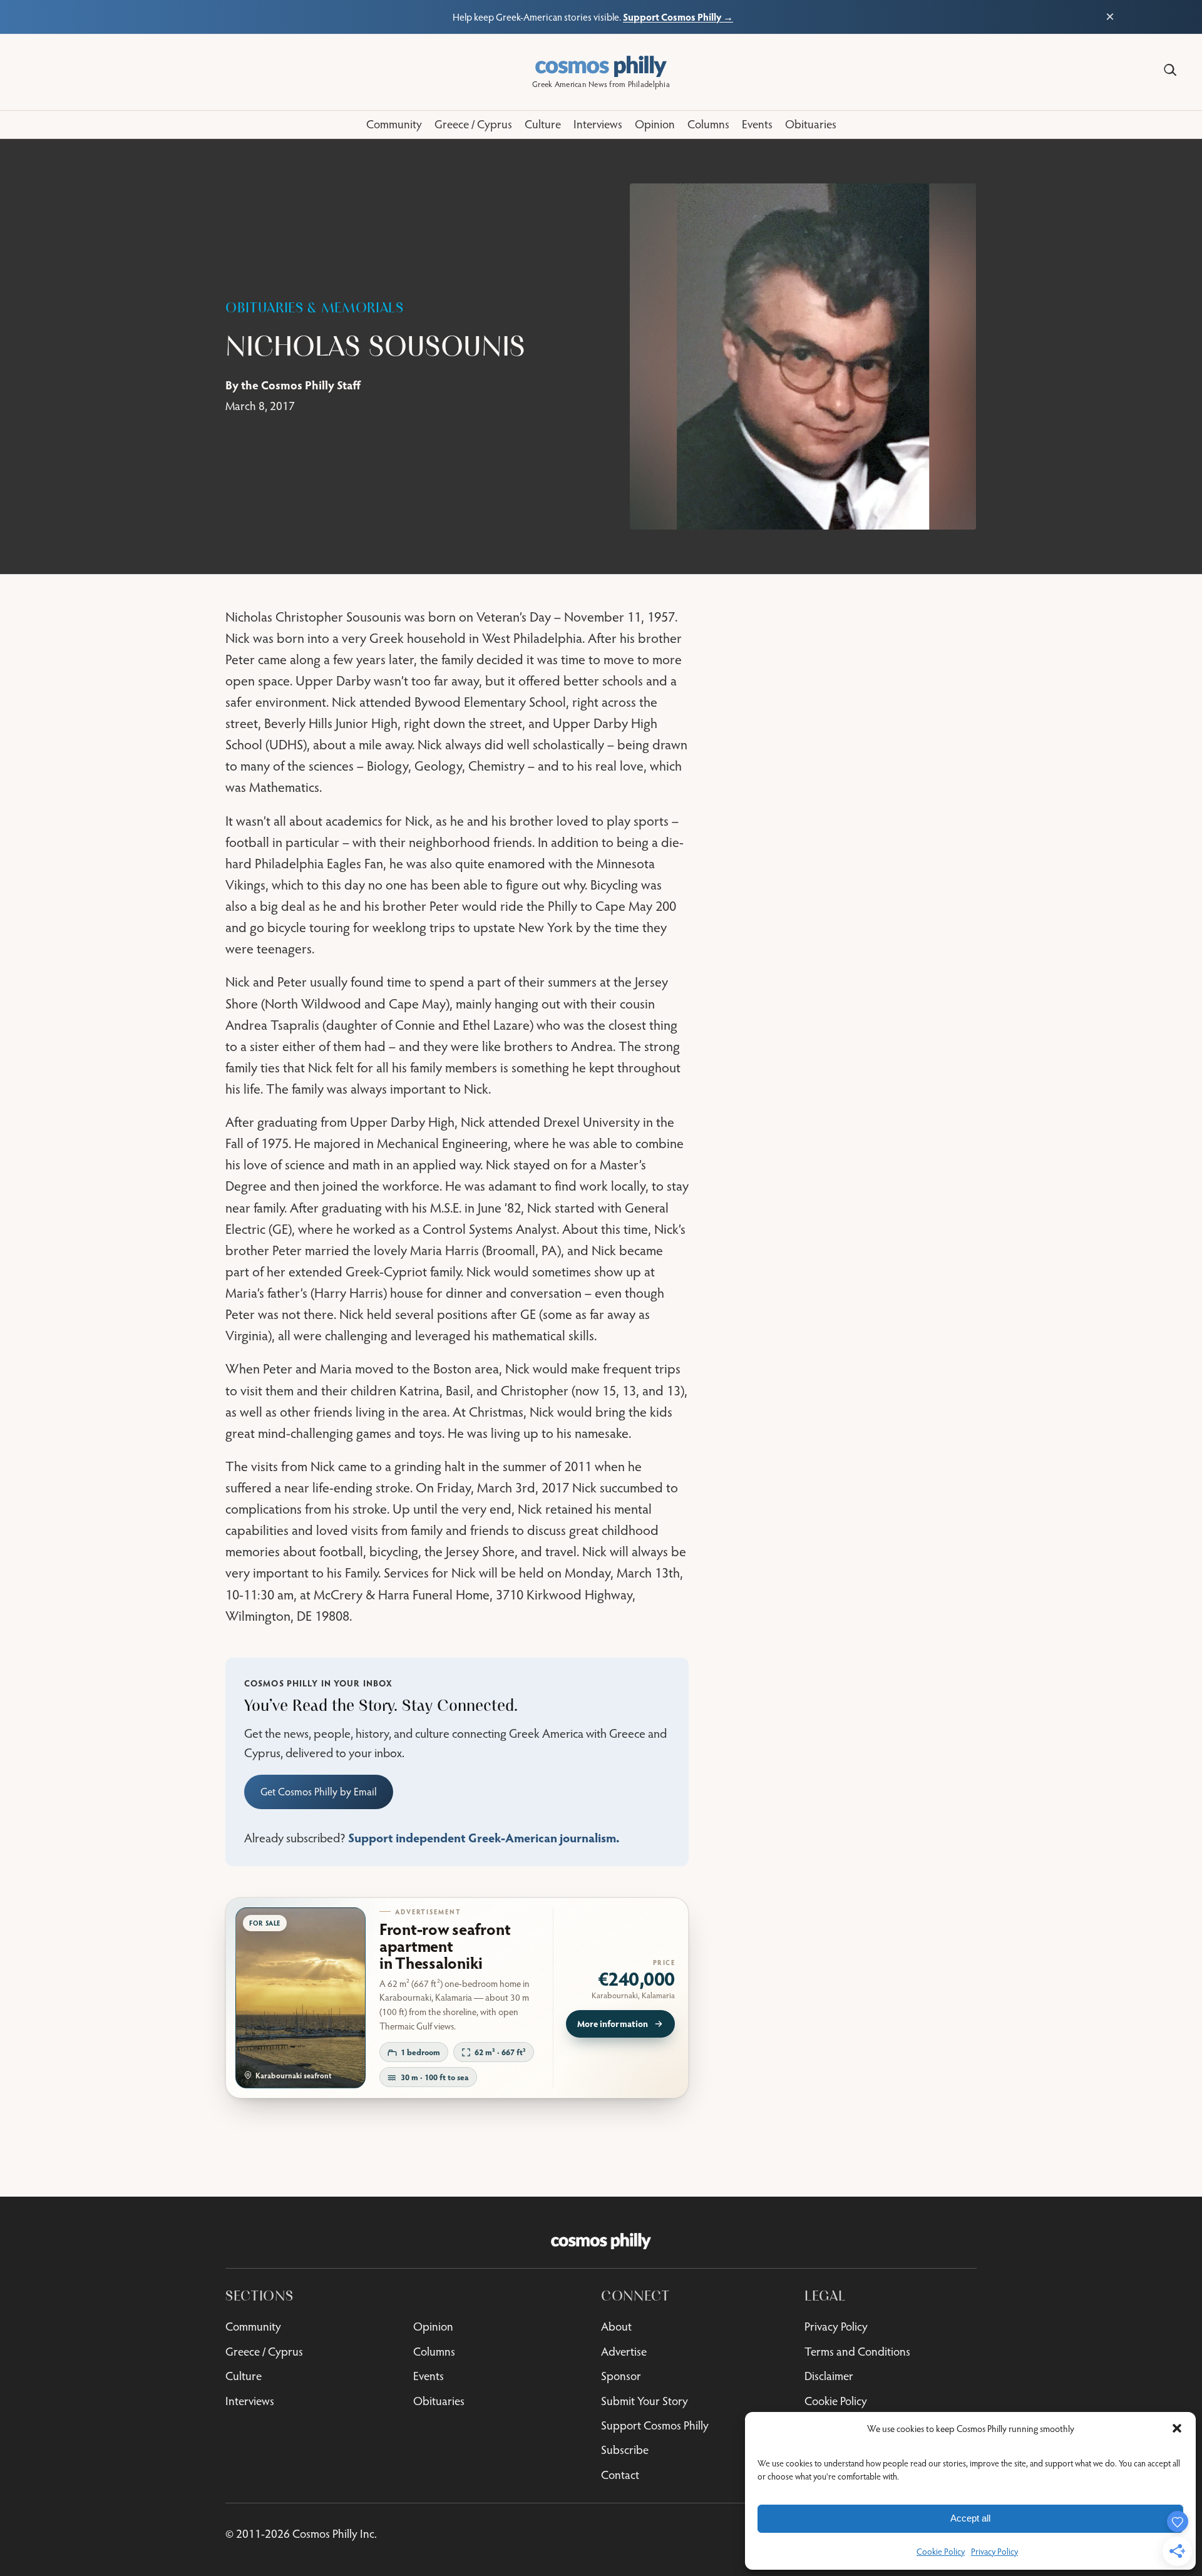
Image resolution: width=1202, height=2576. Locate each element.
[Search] (1170, 70)
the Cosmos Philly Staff (301, 385)
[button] (1177, 2428)
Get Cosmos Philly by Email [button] (319, 1792)
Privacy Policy (994, 2552)
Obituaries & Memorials (315, 308)
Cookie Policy (941, 2552)
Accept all (970, 2518)
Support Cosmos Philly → (678, 17)
